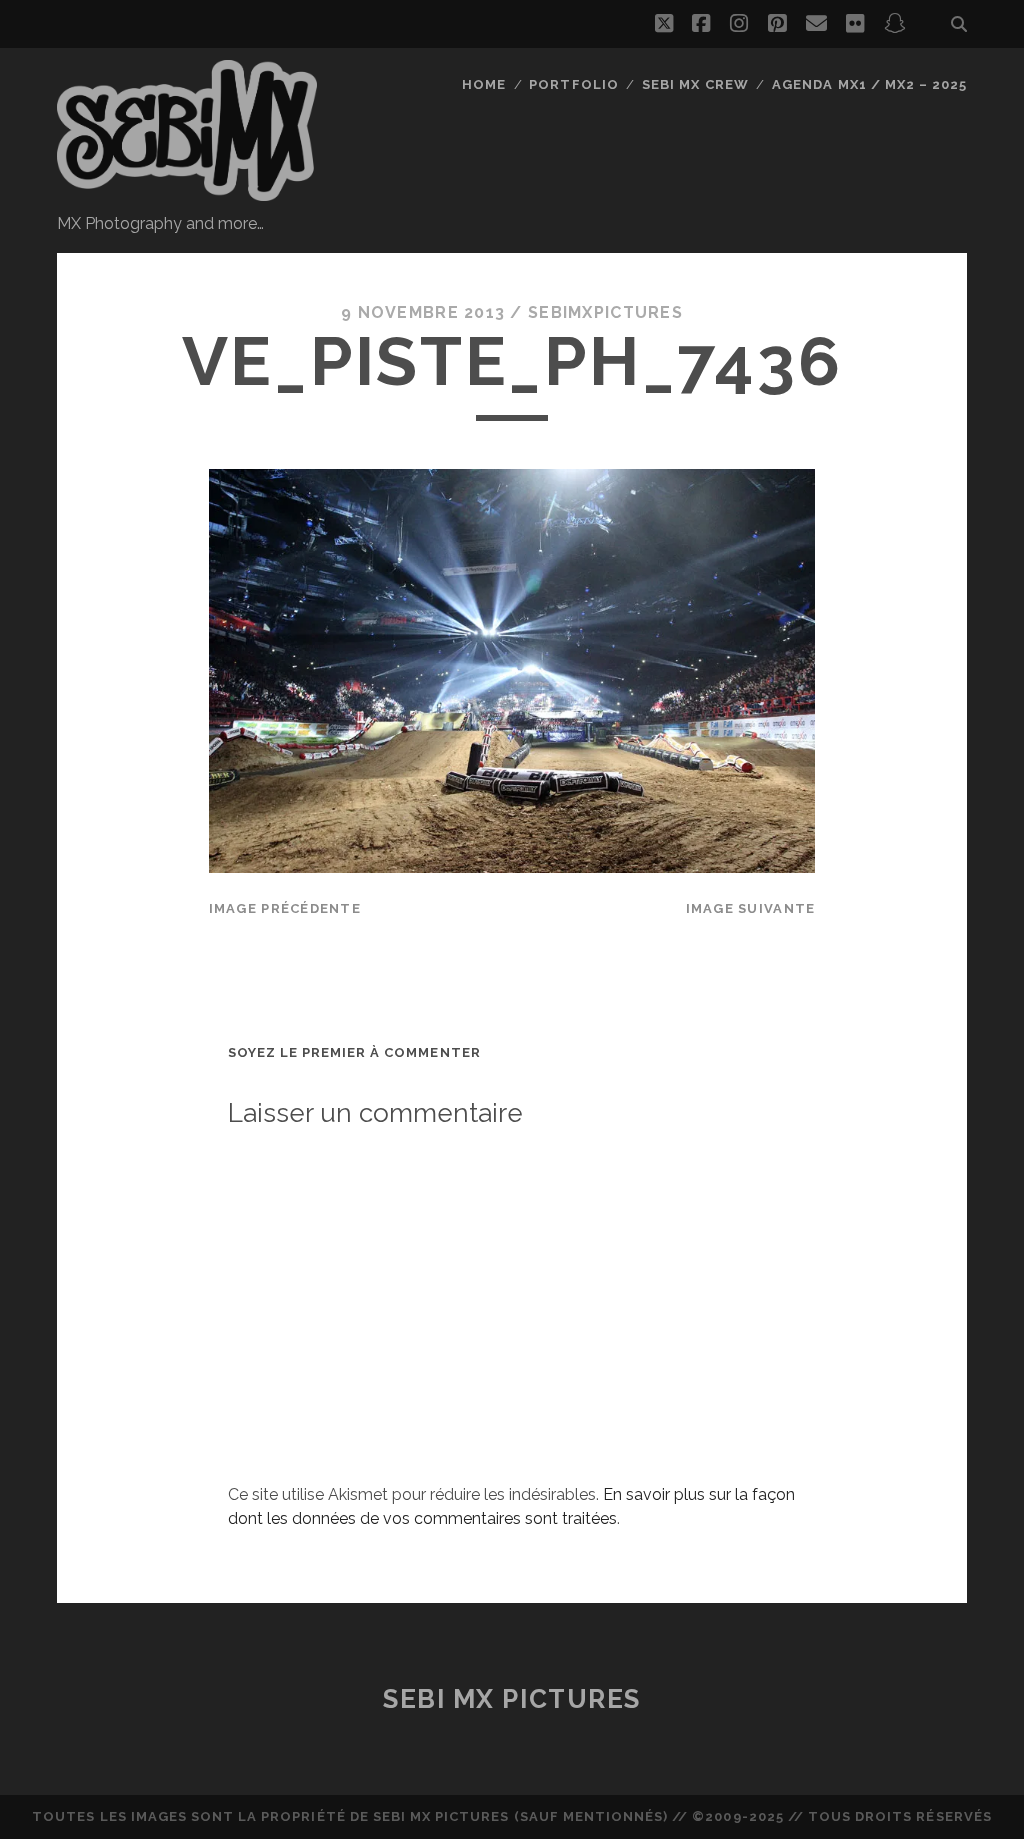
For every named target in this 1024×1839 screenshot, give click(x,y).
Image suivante (751, 908)
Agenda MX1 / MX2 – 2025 (869, 84)
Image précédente (285, 908)
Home (484, 84)
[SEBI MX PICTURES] (187, 192)
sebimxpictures (605, 312)
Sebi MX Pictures (512, 1699)
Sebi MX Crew (695, 84)
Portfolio (573, 84)
